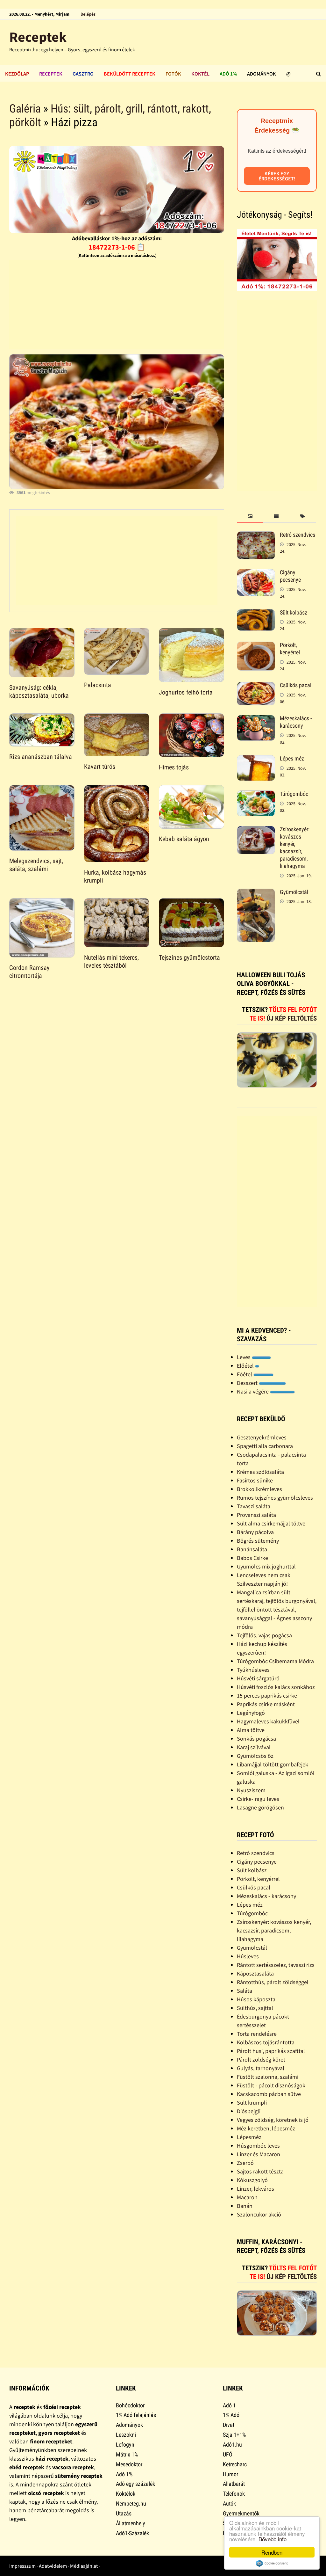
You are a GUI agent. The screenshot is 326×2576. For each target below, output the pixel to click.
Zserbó (245, 2163)
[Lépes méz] (256, 759)
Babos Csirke (252, 1558)
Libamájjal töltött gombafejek (273, 1764)
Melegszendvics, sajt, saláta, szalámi (36, 865)
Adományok (262, 74)
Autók (229, 2503)
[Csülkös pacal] (256, 686)
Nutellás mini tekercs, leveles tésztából (111, 961)
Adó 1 (229, 2405)
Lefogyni (126, 2445)
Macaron (247, 2197)
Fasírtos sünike (255, 1480)
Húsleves (248, 1956)
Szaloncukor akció (259, 2214)
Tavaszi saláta (254, 1506)
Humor (230, 2474)
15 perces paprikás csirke (267, 1696)
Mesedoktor (129, 2464)
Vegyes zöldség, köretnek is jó (273, 2120)
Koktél (200, 74)
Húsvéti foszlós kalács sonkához (276, 1687)
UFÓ (228, 2454)
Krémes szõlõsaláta (260, 1472)
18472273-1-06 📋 (117, 247)
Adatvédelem (53, 2566)
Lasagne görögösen (260, 1807)
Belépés (88, 14)
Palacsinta (98, 685)
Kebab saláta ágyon (184, 839)
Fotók (173, 74)
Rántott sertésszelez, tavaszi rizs (276, 1965)
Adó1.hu (232, 2445)
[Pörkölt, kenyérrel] (256, 646)
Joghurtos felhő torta (186, 692)
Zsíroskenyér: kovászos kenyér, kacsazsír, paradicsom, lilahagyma (295, 847)
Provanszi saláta (256, 1515)
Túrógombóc (294, 794)
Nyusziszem (251, 1790)
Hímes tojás (174, 767)
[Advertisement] (116, 304)
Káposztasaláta (255, 1973)
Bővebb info (273, 2539)
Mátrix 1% (127, 2454)
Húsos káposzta (256, 1999)
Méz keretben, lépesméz (266, 2128)
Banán (245, 2206)
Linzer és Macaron (259, 2154)
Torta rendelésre (257, 2034)
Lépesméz (249, 2137)
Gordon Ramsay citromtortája (29, 972)
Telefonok (234, 2494)
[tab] (250, 517)
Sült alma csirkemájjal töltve (271, 1523)
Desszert (248, 1383)
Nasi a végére (253, 1391)
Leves (244, 1357)
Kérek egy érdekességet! (277, 176)
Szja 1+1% (234, 2435)
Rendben (272, 2552)
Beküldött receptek (130, 74)
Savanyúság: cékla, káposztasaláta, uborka (39, 691)
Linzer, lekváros (255, 2189)
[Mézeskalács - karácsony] (256, 719)
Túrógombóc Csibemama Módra (275, 1661)
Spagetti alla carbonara (265, 1446)
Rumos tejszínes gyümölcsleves (275, 1498)
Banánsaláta (252, 1549)
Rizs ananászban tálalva (41, 757)
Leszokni (126, 2435)
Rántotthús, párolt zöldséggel (273, 1982)
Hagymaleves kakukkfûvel (268, 1721)
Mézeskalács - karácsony (296, 722)
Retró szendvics (298, 535)
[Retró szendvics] (256, 536)
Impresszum (22, 2566)
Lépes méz (292, 758)
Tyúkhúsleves (253, 1670)
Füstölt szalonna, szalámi (268, 2077)
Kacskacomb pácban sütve (269, 2094)
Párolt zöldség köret (261, 2059)
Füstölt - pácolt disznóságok (271, 2085)
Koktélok (126, 2494)
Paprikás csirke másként (266, 1704)
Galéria (25, 109)
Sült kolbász (294, 612)
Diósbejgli (249, 2111)
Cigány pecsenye (290, 576)
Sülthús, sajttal (255, 2008)
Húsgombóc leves (258, 2146)
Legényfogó (251, 1713)
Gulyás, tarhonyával (261, 2068)
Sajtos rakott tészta (260, 2171)
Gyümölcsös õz (255, 1756)
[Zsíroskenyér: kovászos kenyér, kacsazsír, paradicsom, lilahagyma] (256, 830)
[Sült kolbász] (256, 613)
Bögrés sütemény (258, 1541)
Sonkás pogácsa (256, 1739)
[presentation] (250, 517)
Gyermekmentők (241, 2513)
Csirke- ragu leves (258, 1799)
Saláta (244, 1991)
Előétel (246, 1366)
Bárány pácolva (255, 1532)
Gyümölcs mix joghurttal (266, 1566)
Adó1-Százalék (132, 2533)
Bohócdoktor (130, 2405)
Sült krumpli (252, 2103)
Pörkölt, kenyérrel (290, 649)
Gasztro (83, 74)
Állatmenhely (131, 2523)
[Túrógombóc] (256, 795)
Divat (229, 2425)
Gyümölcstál (294, 892)
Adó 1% (228, 74)
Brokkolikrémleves (259, 1489)
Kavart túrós (100, 767)
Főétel (245, 1374)
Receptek (38, 37)
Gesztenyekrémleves (262, 1437)
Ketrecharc (235, 2464)
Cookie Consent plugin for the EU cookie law (272, 2563)
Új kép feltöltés (292, 1018)
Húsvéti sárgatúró (258, 1678)
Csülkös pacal (296, 685)
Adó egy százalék (135, 2484)
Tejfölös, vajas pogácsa (264, 1635)
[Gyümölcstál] (256, 893)
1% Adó (231, 2415)
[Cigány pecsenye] (256, 573)
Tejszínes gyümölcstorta (189, 957)
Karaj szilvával (254, 1747)
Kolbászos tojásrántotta (266, 2042)
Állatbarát (234, 2484)
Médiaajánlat (84, 2566)
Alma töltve (251, 1730)
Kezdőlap (17, 74)
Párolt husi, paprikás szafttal (271, 2051)
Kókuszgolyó (252, 2180)
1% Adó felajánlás (136, 2415)
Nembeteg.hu (131, 2503)
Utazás (124, 2513)
